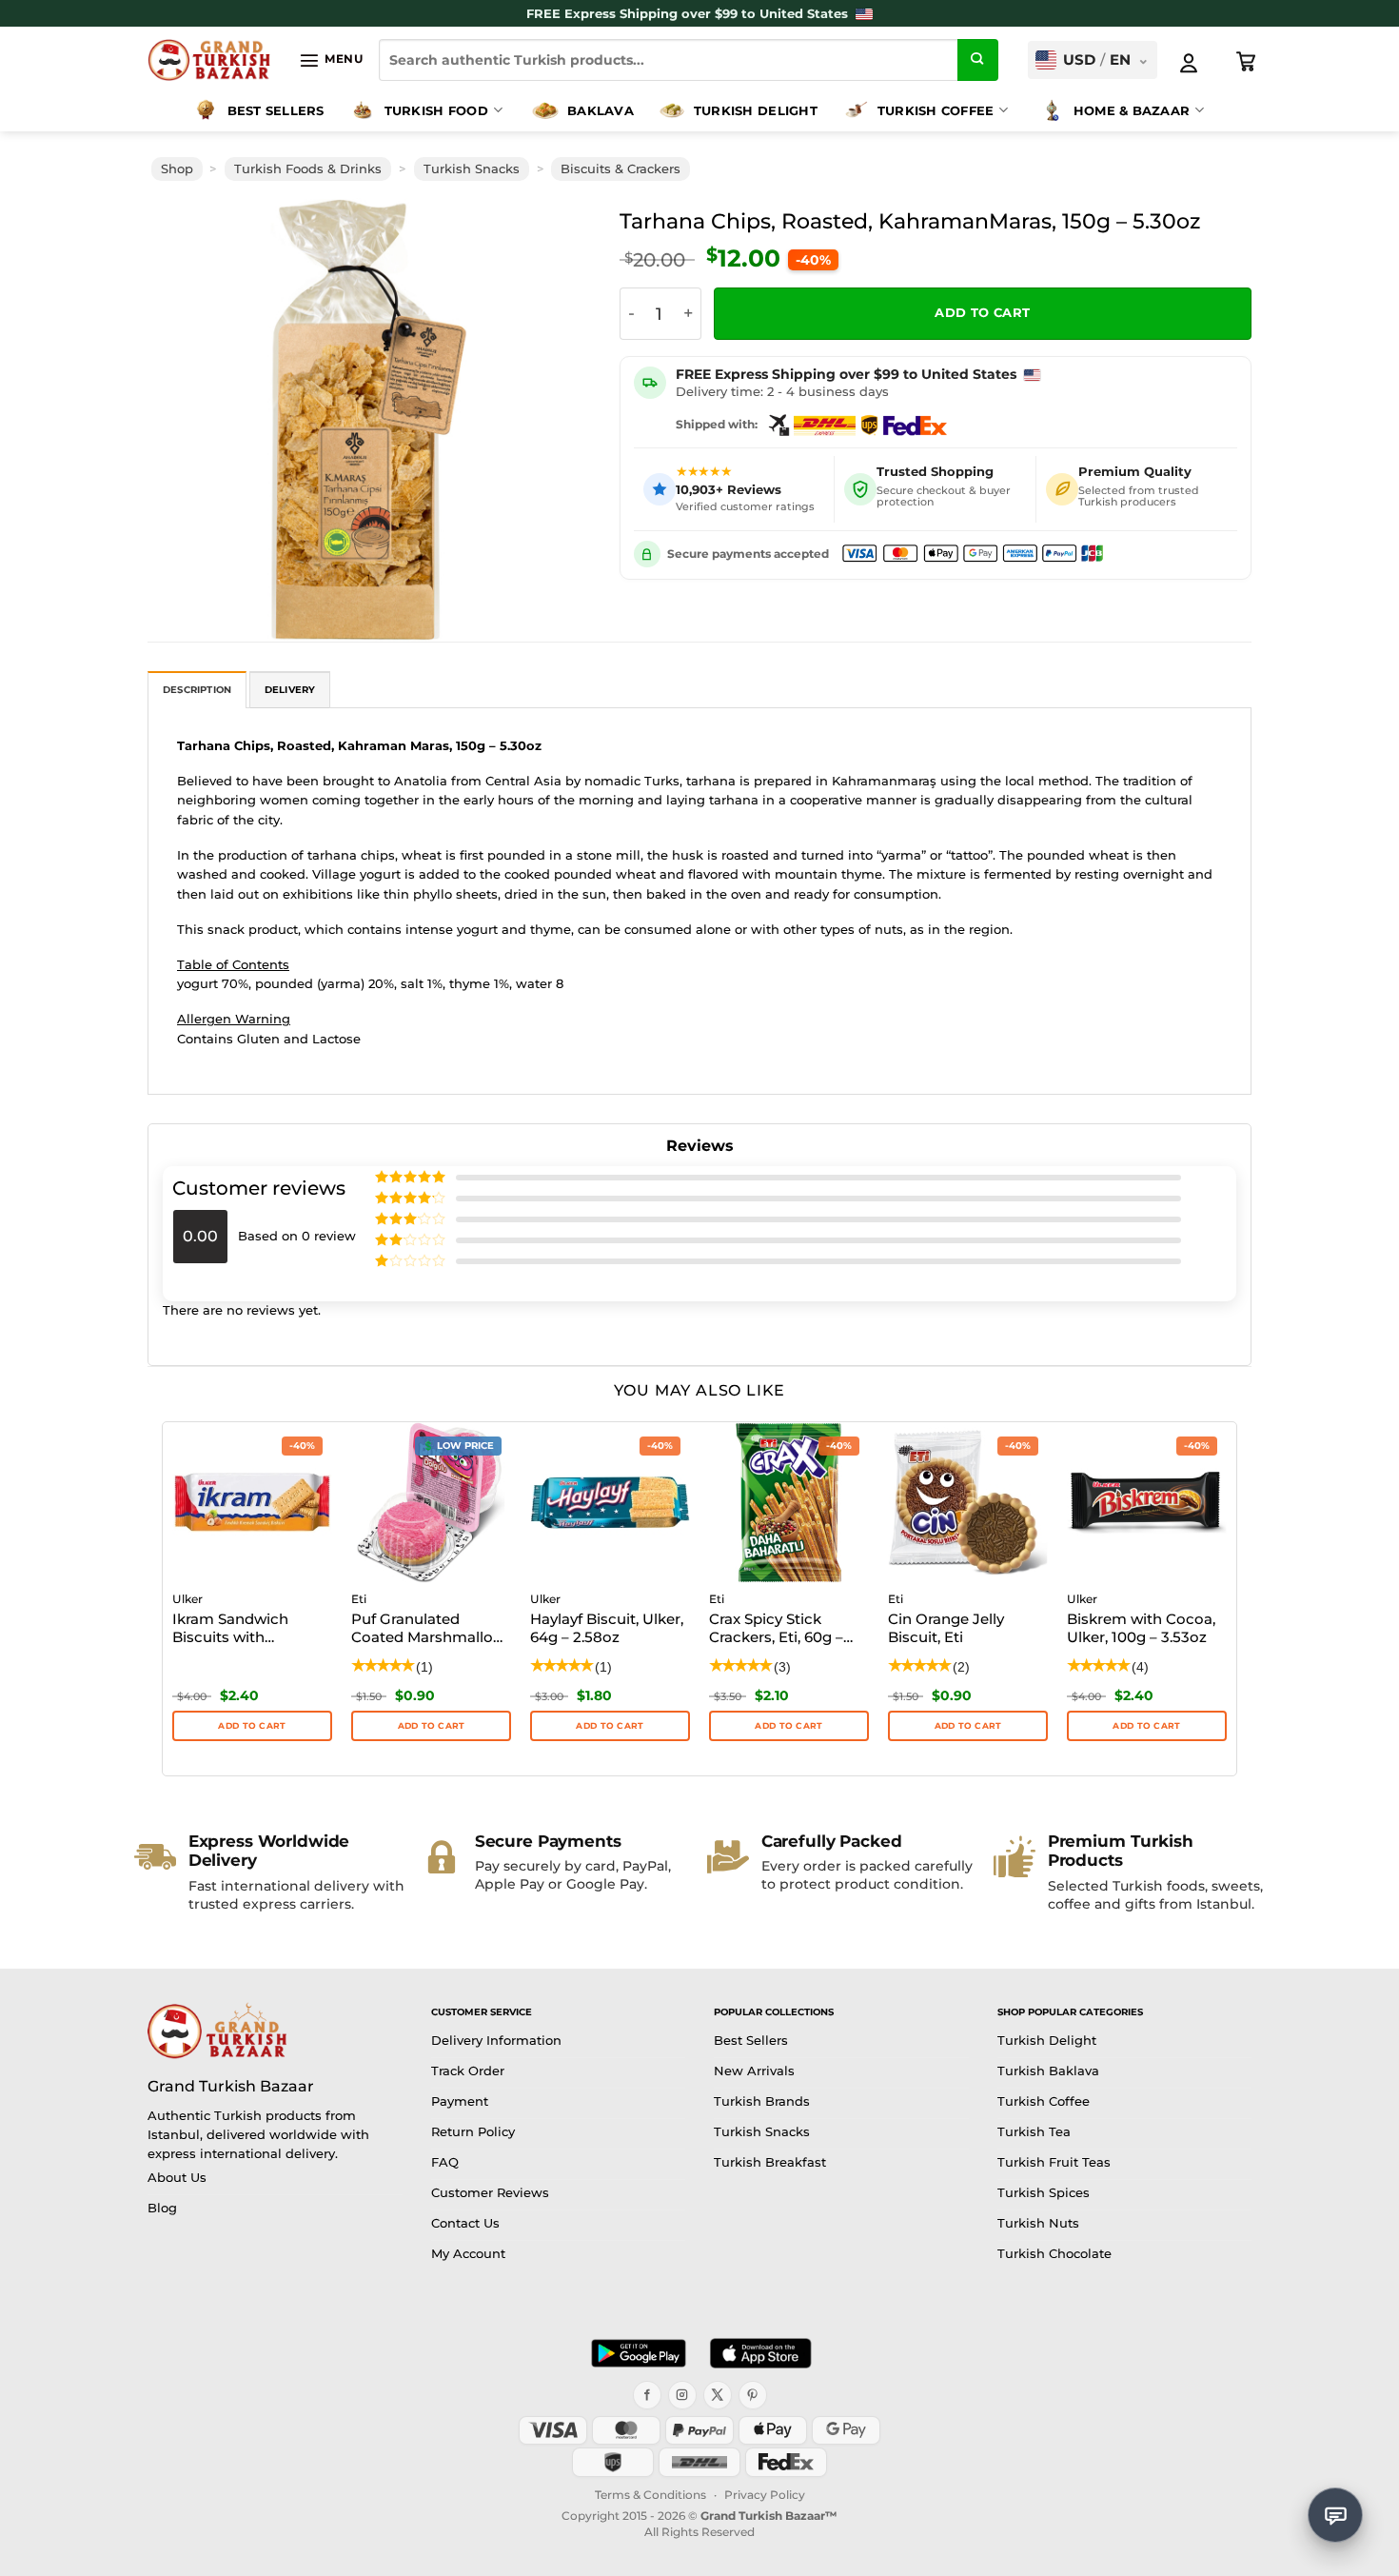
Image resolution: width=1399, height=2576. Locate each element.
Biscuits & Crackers (621, 169)
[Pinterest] (753, 2395)
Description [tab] (197, 690)
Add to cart (982, 313)
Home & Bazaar (1132, 110)
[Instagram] (682, 2395)
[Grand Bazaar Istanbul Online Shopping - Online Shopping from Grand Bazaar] (209, 60)
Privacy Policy (765, 2495)
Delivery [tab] (290, 690)
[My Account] (1189, 63)
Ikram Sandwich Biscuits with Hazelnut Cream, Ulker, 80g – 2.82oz (240, 1630)
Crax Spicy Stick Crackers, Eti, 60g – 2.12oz (776, 1630)
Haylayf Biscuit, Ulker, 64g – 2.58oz (607, 1628)
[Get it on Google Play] (639, 2353)
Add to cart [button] (252, 1725)
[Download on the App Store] (760, 2353)
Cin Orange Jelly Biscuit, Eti (946, 1628)
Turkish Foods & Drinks (308, 169)
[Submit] (978, 60)
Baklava (601, 110)
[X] (718, 2395)
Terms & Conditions (650, 2495)
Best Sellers (276, 110)
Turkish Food (436, 110)
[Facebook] (647, 2395)
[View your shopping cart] (1247, 62)
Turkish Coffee (936, 110)
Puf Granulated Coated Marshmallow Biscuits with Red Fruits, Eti (428, 1630)
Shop (177, 169)
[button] (331, 60)
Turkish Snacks (472, 169)
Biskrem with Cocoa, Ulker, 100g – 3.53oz (1141, 1628)
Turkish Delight (756, 110)
